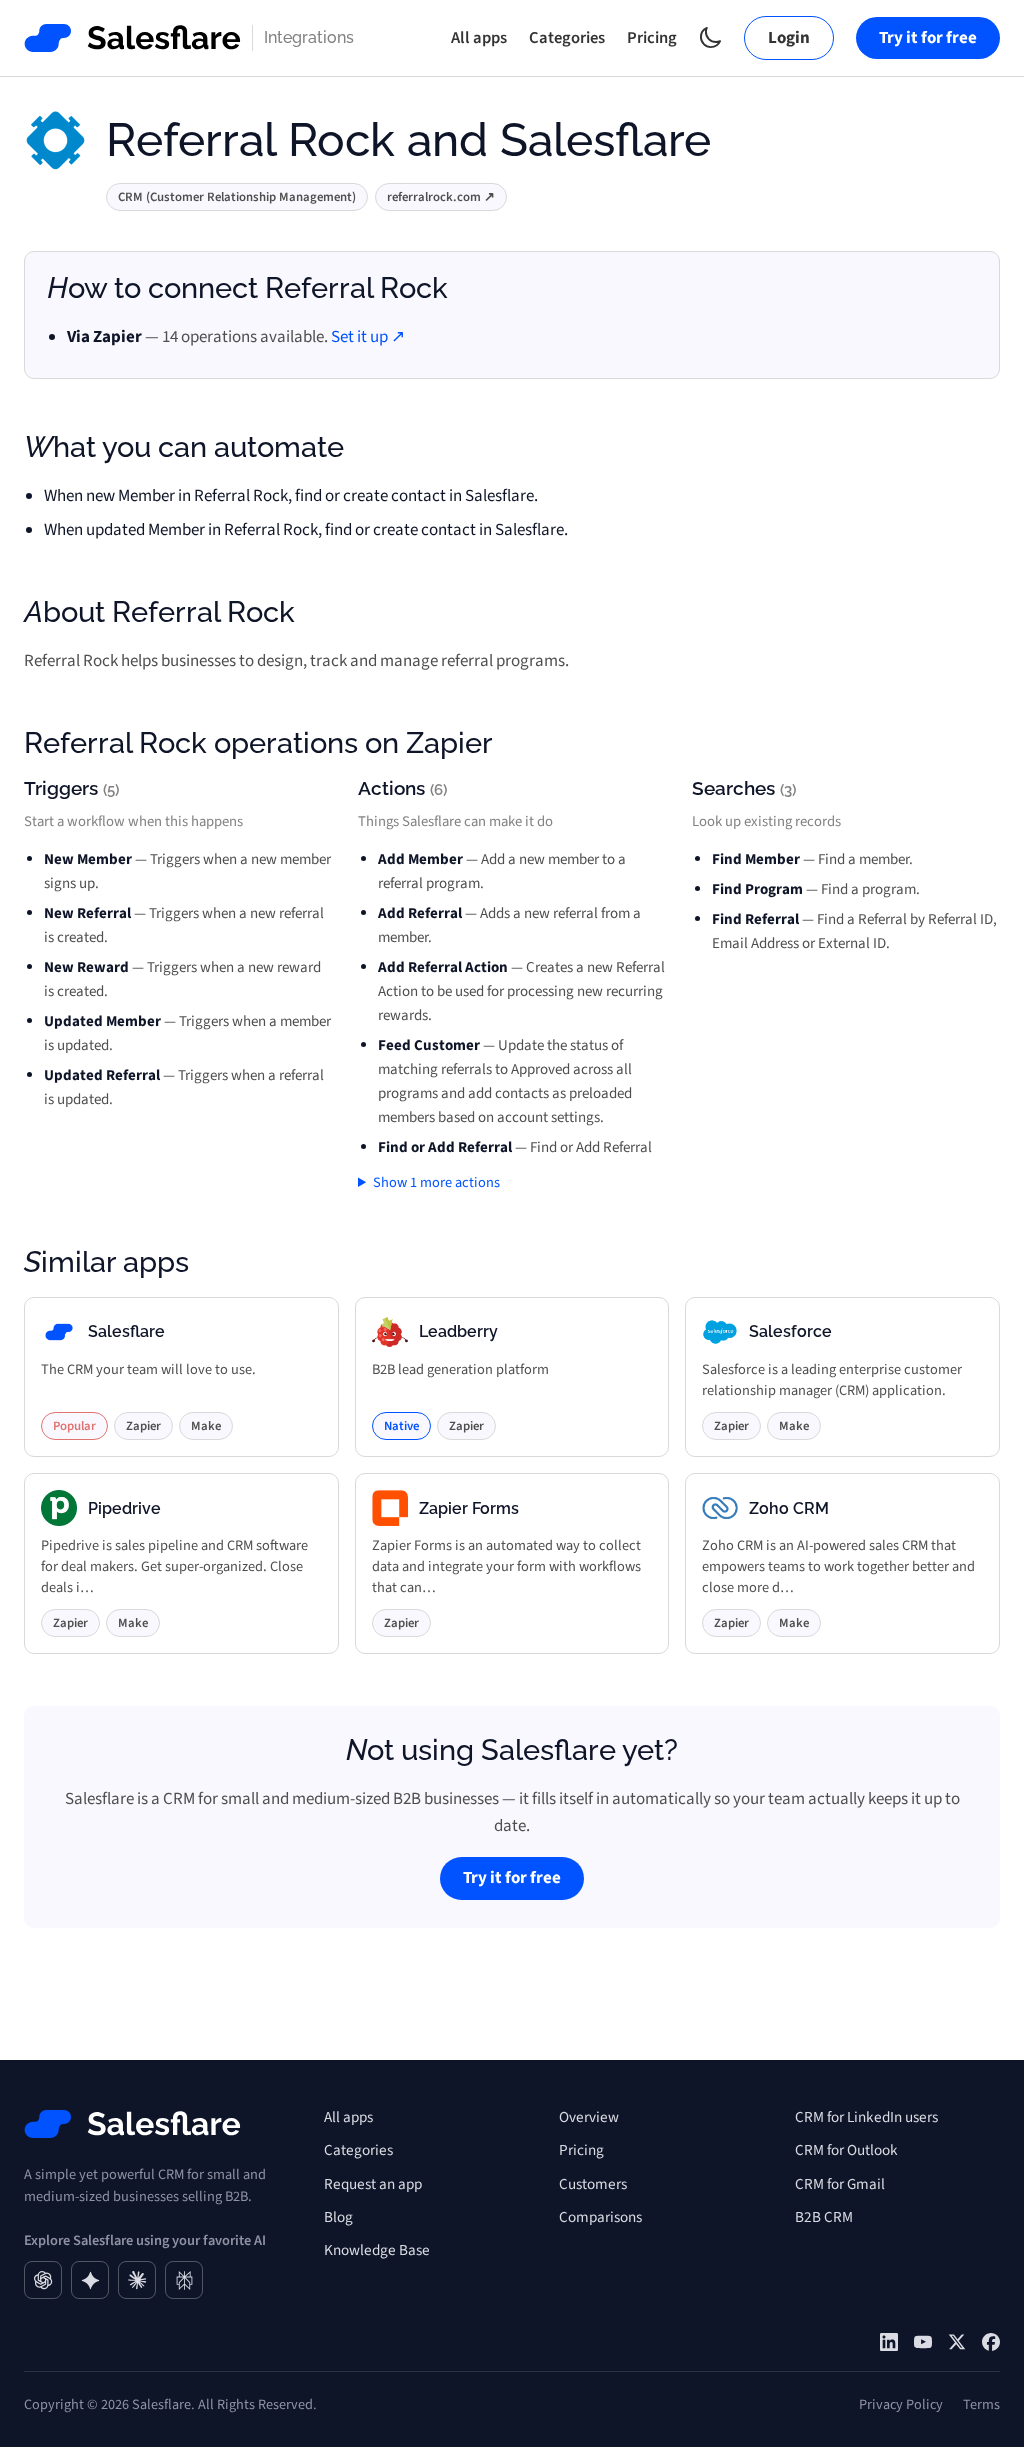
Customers (593, 2184)
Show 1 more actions (436, 1182)
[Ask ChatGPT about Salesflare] (43, 2280)
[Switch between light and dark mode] (710, 37)
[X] (957, 2342)
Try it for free (928, 38)
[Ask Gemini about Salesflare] (90, 2280)
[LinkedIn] (889, 2342)
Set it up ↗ (368, 337)
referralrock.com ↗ (441, 197)
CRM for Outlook (846, 2150)
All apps (479, 38)
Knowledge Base (377, 2250)
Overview (589, 2117)
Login (789, 38)
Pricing (652, 38)
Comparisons (600, 2217)
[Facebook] (991, 2342)
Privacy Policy (901, 2404)
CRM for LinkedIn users (866, 2117)
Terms (981, 2404)
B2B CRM (824, 2217)
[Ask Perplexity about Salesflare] (184, 2280)
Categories (567, 38)
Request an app (373, 2184)
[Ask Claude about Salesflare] (137, 2280)
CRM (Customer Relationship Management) (237, 197)
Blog (338, 2217)
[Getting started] (923, 2342)
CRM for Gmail (840, 2184)
